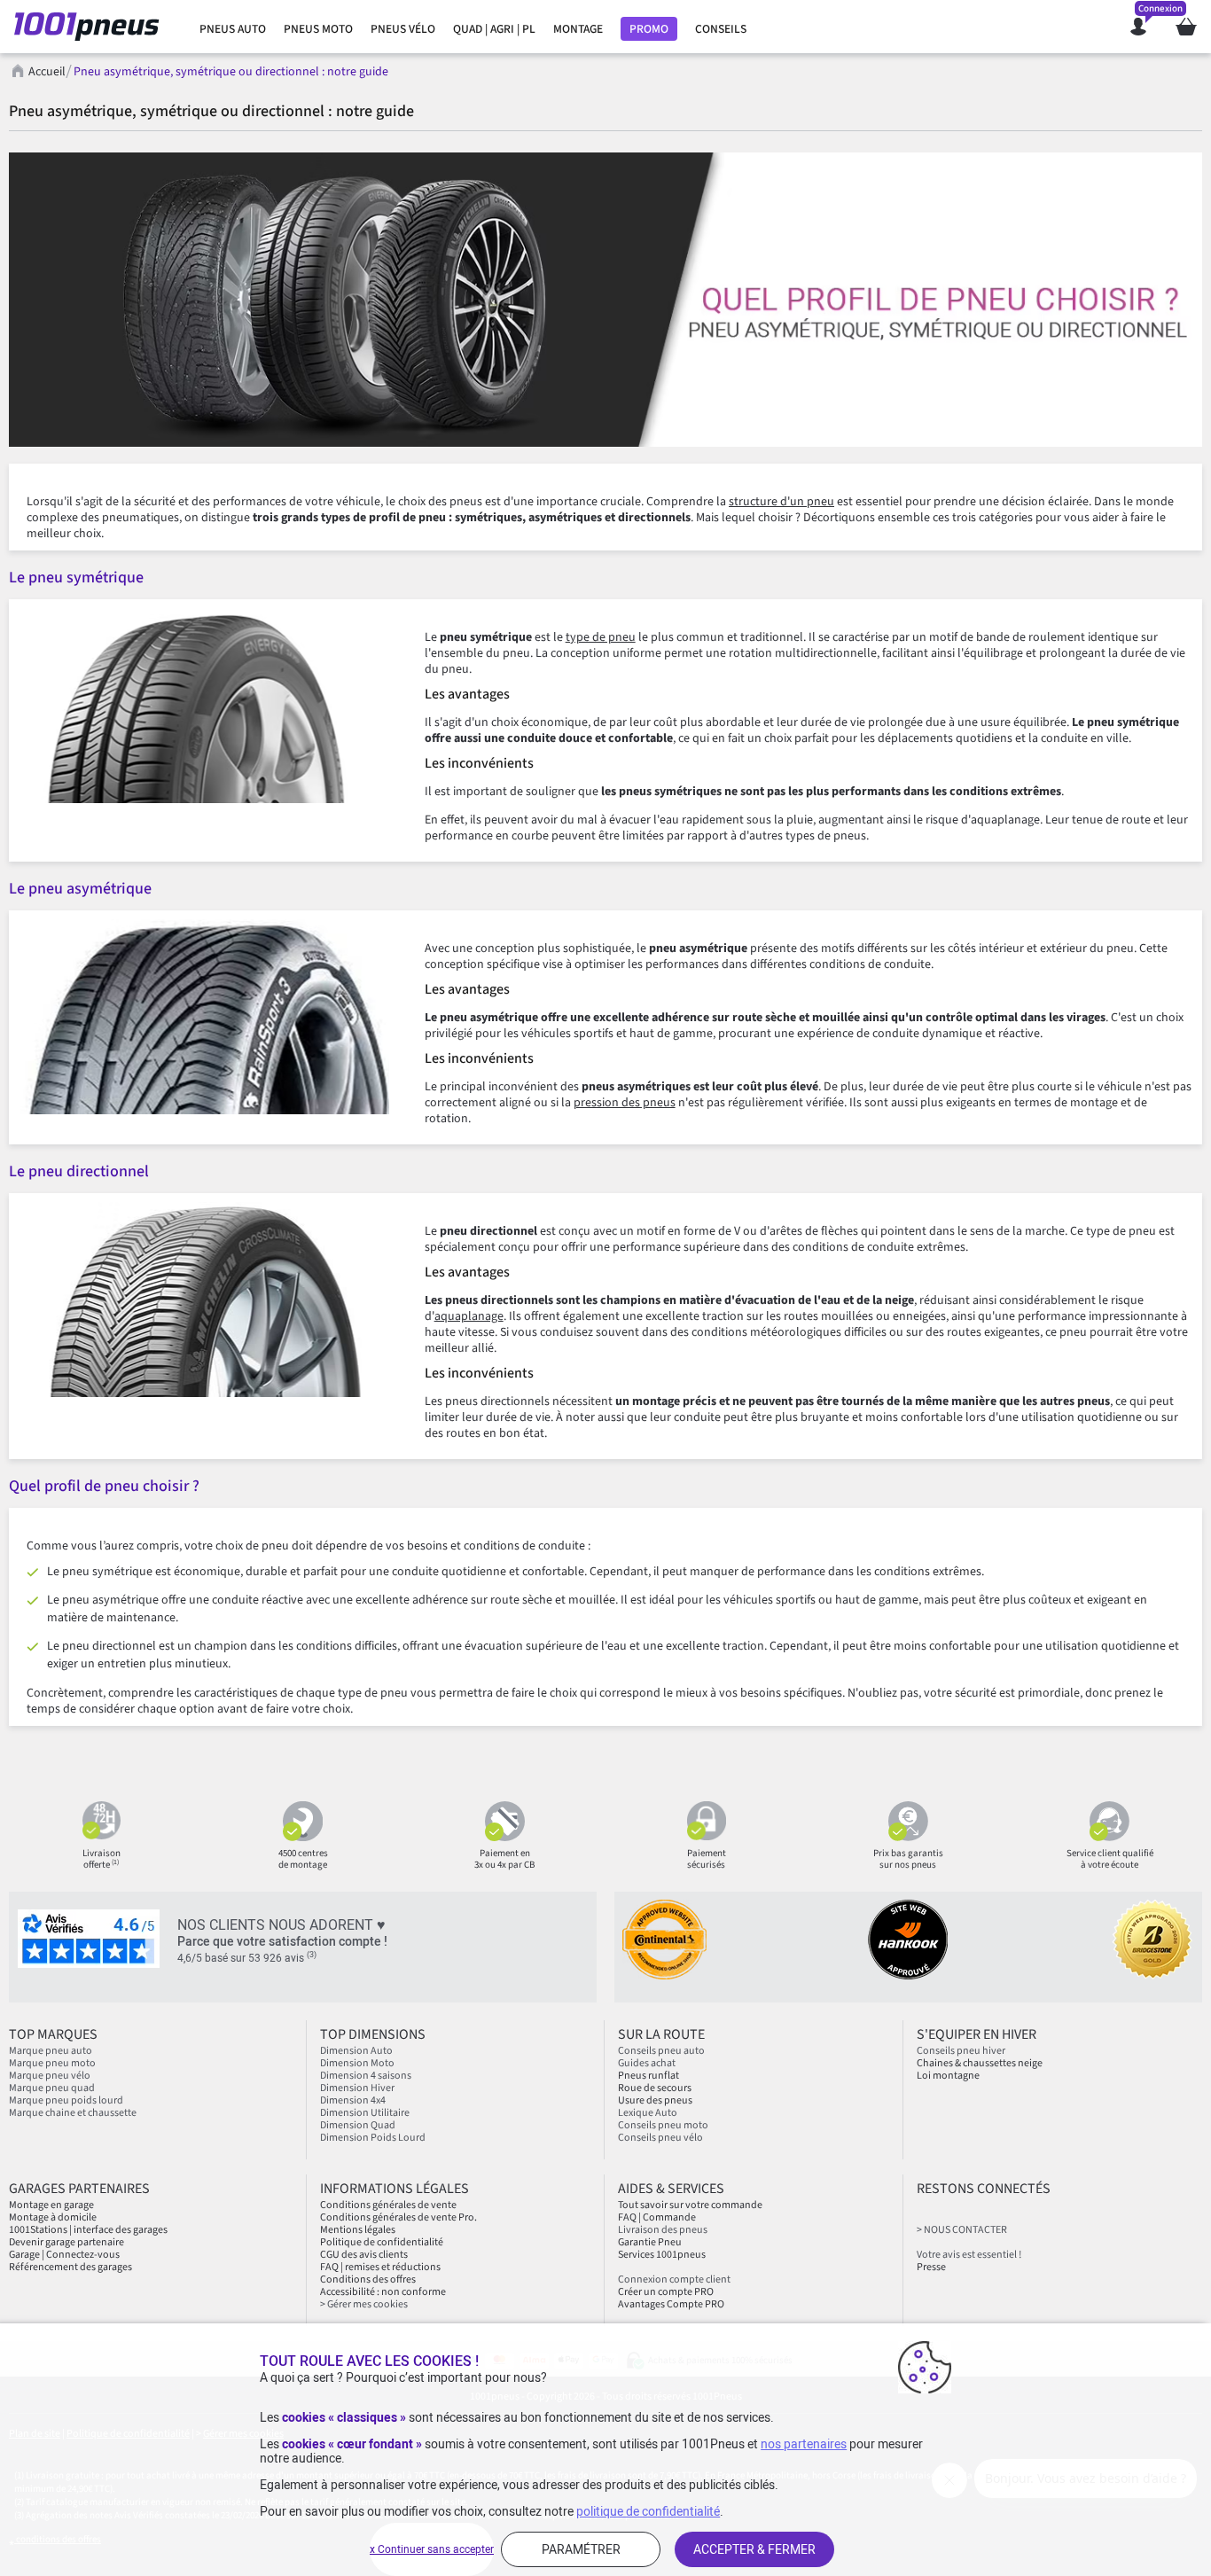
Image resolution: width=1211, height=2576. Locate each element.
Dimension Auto (356, 2051)
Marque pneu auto (51, 2051)
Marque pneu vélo (50, 2076)
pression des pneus (625, 1103)
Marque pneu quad (52, 2088)
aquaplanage (469, 1316)
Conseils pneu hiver (961, 2051)
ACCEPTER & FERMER (754, 2549)
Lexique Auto (648, 2113)
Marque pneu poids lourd (66, 2100)
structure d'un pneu (781, 502)
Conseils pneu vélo (660, 2138)
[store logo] (92, 27)
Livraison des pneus (663, 2230)
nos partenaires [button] (804, 2444)
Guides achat (647, 2063)
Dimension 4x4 (353, 2100)
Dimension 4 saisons (366, 2076)
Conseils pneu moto (663, 2125)
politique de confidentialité (648, 2511)
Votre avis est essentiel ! (969, 2255)
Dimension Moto (357, 2063)
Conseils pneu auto (661, 2051)
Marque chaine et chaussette (73, 2113)
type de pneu (601, 637)
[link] (233, 29)
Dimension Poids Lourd (373, 2138)
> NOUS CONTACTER (962, 2230)
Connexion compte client (674, 2279)
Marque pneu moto (52, 2063)
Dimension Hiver (357, 2088)
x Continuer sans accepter (432, 2549)
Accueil (47, 72)
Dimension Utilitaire (365, 2113)
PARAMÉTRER (581, 2549)
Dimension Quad (358, 2125)
